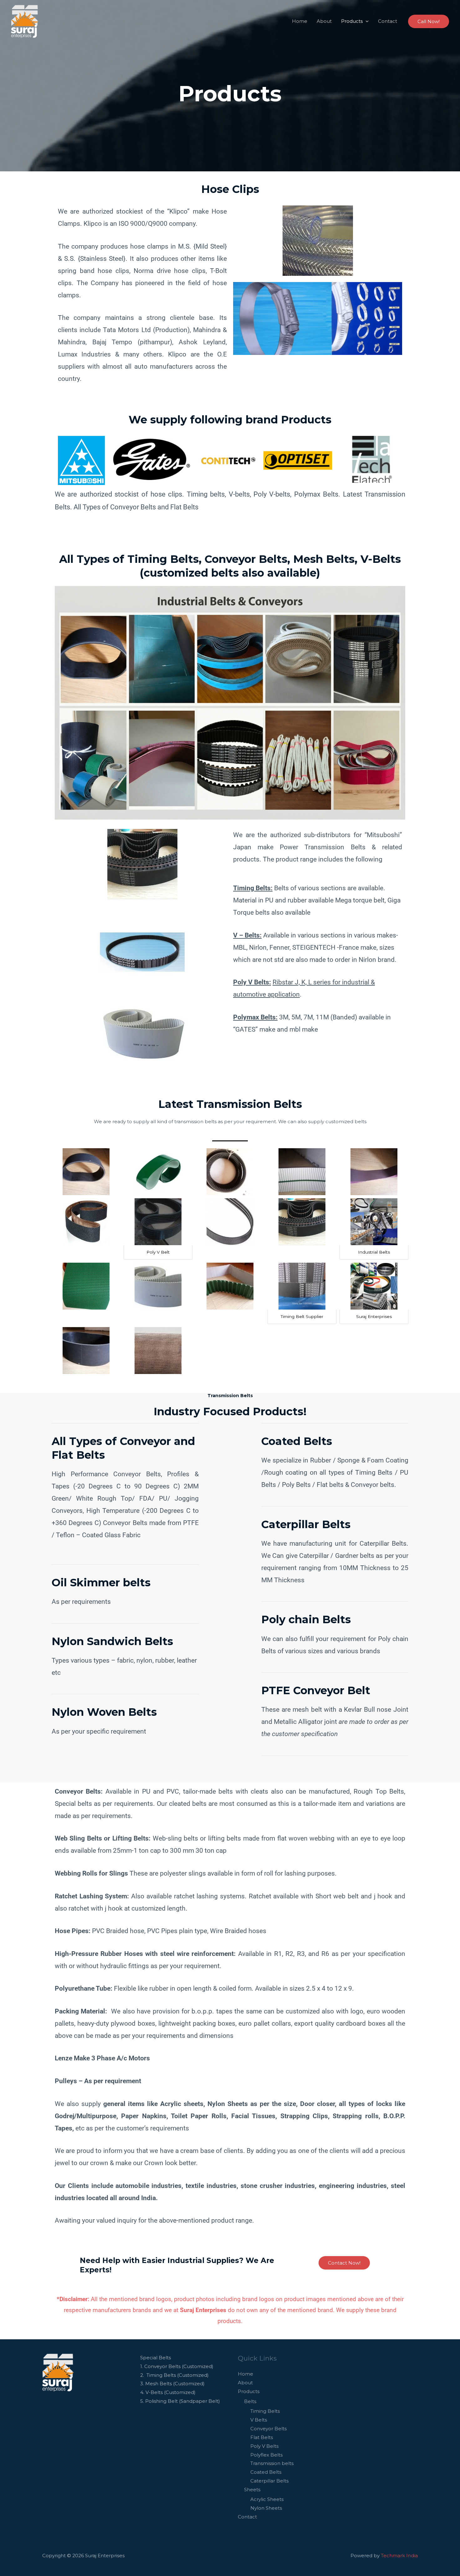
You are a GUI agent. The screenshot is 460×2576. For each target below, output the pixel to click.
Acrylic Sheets (267, 2499)
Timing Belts (265, 2411)
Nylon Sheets (266, 2508)
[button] (429, 21)
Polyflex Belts (266, 2455)
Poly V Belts (264, 2446)
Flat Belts (262, 2437)
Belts (250, 2401)
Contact (388, 21)
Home (300, 21)
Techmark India (399, 2556)
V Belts (259, 2420)
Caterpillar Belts (269, 2481)
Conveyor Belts (268, 2429)
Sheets (252, 2490)
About (324, 21)
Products (352, 21)
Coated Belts (266, 2472)
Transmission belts (272, 2463)
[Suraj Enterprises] (25, 21)
